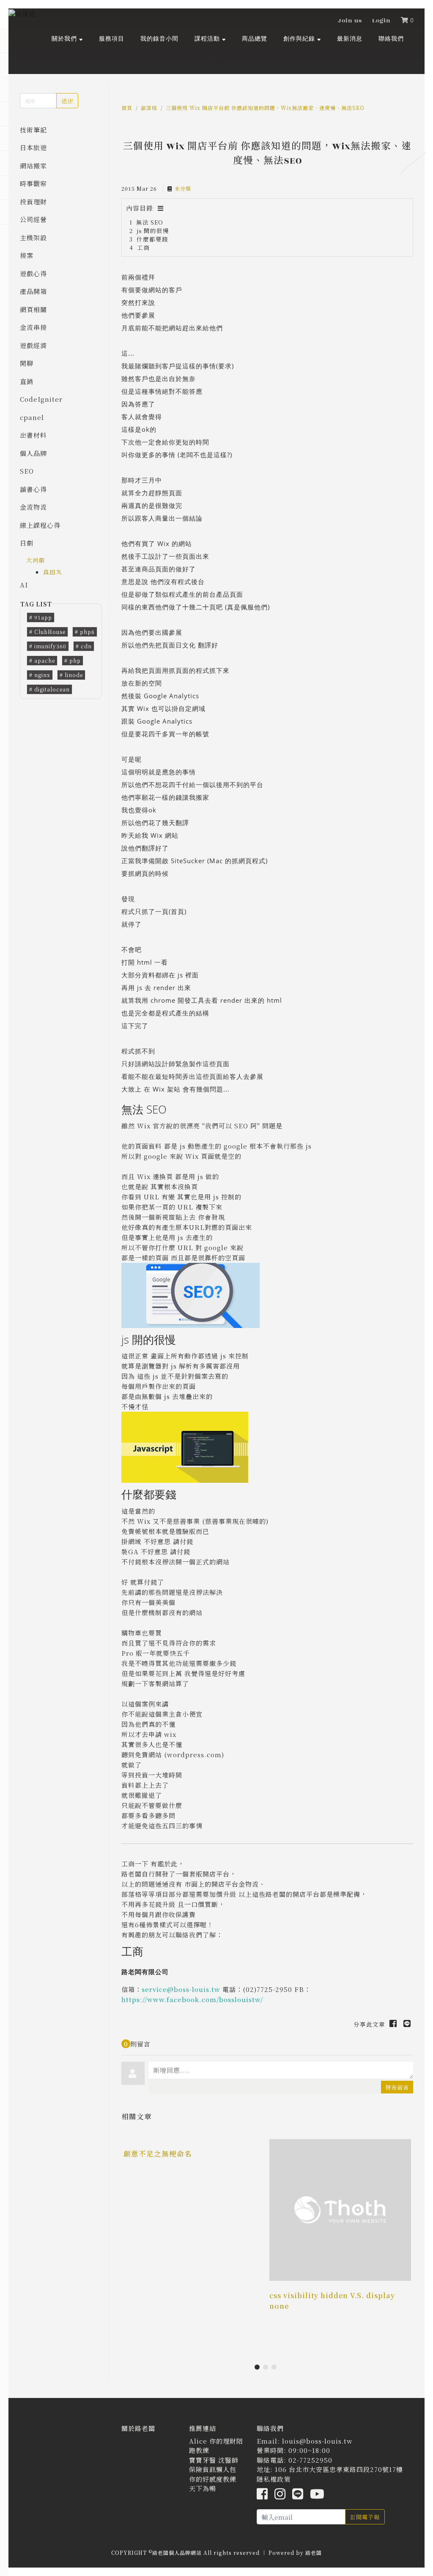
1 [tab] (259, 2369)
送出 (67, 101)
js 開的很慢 (153, 230)
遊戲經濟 (33, 345)
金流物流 (33, 507)
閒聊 (27, 363)
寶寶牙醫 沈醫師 (214, 2460)
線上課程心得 (40, 525)
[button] (67, 38)
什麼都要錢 (152, 239)
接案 (27, 255)
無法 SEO (150, 222)
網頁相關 (33, 309)
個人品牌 (33, 453)
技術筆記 (33, 130)
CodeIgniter (41, 399)
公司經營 (33, 219)
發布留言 (397, 2087)
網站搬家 (33, 166)
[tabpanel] (194, 2177)
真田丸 (53, 572)
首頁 (127, 108)
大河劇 (36, 560)
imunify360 (50, 646)
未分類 (183, 188)
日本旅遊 (33, 147)
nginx (42, 675)
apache (45, 660)
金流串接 (33, 327)
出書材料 (33, 435)
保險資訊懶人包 (213, 2469)
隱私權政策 (274, 2479)
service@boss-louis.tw (181, 1989)
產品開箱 (33, 291)
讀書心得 (33, 489)
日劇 (27, 543)
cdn (86, 646)
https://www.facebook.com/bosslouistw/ (192, 1999)
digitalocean (52, 689)
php (75, 660)
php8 (87, 632)
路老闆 (314, 2553)
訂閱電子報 (365, 2517)
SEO (27, 471)
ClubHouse (50, 632)
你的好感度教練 (213, 2479)
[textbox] (281, 2070)
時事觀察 (33, 183)
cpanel (32, 417)
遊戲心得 (33, 273)
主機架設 (33, 237)
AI (24, 585)
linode (74, 675)
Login (381, 21)
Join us (350, 21)
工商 (143, 247)
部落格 (149, 108)
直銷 (27, 381)
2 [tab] (267, 2369)
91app (43, 617)
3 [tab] (276, 2369)
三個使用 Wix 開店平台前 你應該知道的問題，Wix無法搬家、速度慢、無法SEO (265, 108)
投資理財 (33, 202)
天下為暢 (203, 2488)
